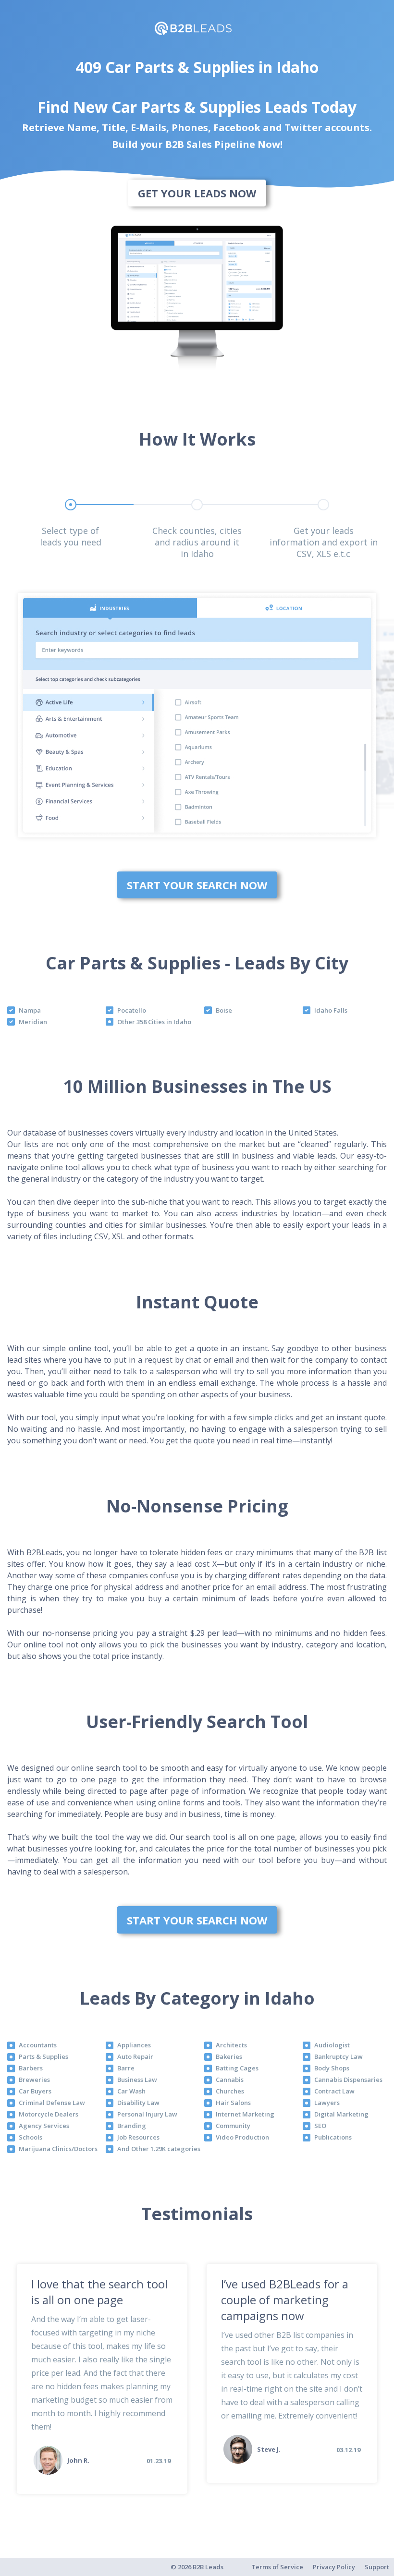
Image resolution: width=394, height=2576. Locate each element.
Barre (126, 2068)
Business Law (137, 2080)
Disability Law (138, 2103)
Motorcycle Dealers (49, 2114)
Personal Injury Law (147, 2114)
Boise (224, 1010)
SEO (320, 2126)
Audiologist (332, 2045)
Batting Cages (237, 2068)
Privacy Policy (334, 2567)
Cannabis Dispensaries (348, 2080)
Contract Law (334, 2091)
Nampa (30, 1010)
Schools (31, 2137)
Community (233, 2126)
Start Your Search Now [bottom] (197, 885)
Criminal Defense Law (52, 2103)
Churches (230, 2091)
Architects (231, 2045)
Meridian (33, 1022)
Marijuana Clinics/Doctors (58, 2149)
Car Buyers (35, 2091)
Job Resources (138, 2137)
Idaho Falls (331, 1010)
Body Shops (332, 2068)
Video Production (242, 2137)
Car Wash (131, 2091)
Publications (333, 2137)
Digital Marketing (341, 2114)
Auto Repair (135, 2056)
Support (377, 2567)
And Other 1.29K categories (159, 2149)
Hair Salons (233, 2103)
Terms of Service (277, 2567)
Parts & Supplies (43, 2056)
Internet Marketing (245, 2114)
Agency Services (44, 2126)
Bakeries (229, 2056)
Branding (132, 2126)
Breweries (34, 2080)
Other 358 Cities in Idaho (154, 1022)
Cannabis (230, 2080)
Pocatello (132, 1010)
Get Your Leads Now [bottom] (197, 193)
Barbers (31, 2068)
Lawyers (327, 2103)
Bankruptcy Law (339, 2056)
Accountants (38, 2045)
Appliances (134, 2045)
